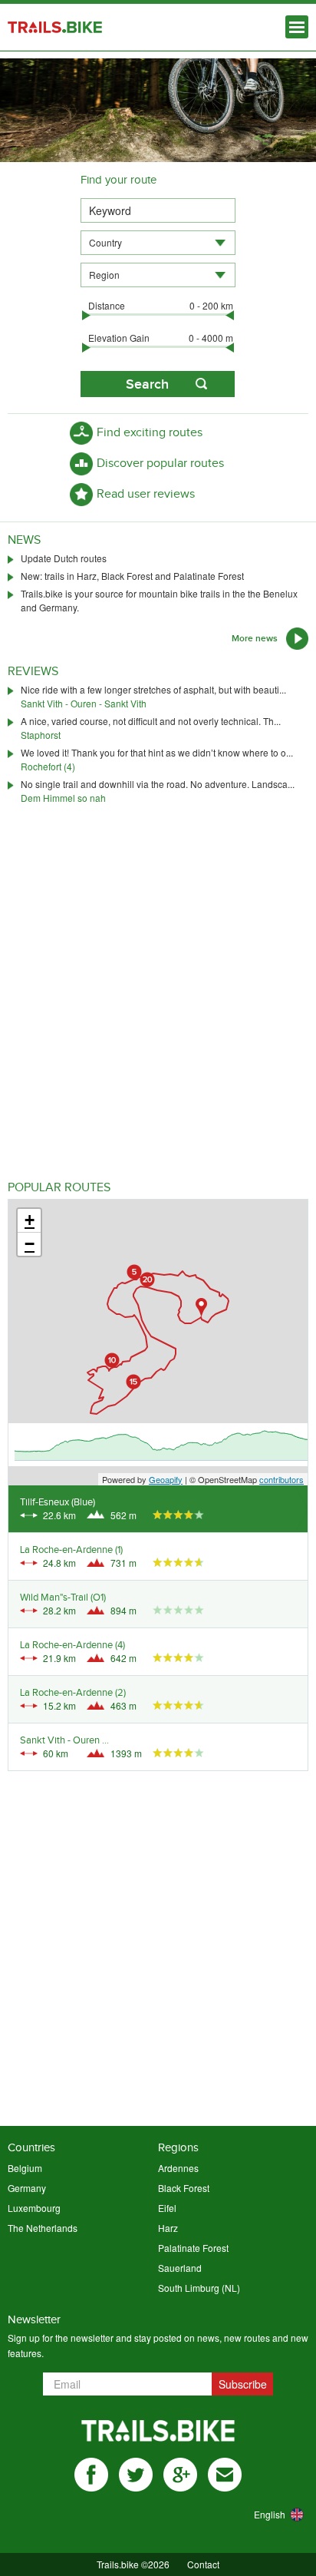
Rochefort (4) (48, 766)
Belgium (25, 2168)
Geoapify (166, 1479)
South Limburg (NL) (199, 2288)
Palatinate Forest (193, 2248)
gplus (180, 2475)
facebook (91, 2475)
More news (255, 639)
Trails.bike (55, 27)
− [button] (30, 1244)
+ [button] (30, 1220)
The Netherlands (43, 2228)
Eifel (167, 2208)
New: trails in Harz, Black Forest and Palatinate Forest (132, 576)
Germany (27, 2188)
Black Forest (184, 2188)
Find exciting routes (150, 433)
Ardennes (178, 2168)
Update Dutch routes (64, 558)
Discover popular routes (160, 464)
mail (225, 2475)
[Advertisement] (158, 1008)
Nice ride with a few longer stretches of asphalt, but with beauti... (153, 689)
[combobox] (158, 243)
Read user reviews (146, 494)
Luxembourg (34, 2208)
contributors (281, 1479)
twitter (136, 2475)
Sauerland (180, 2268)
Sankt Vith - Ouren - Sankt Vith (84, 703)
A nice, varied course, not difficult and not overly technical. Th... (151, 721)
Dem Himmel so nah (63, 798)
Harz (168, 2228)
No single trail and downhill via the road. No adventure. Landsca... (158, 784)
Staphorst (41, 735)
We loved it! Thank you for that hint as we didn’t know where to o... (157, 752)
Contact (203, 2564)
